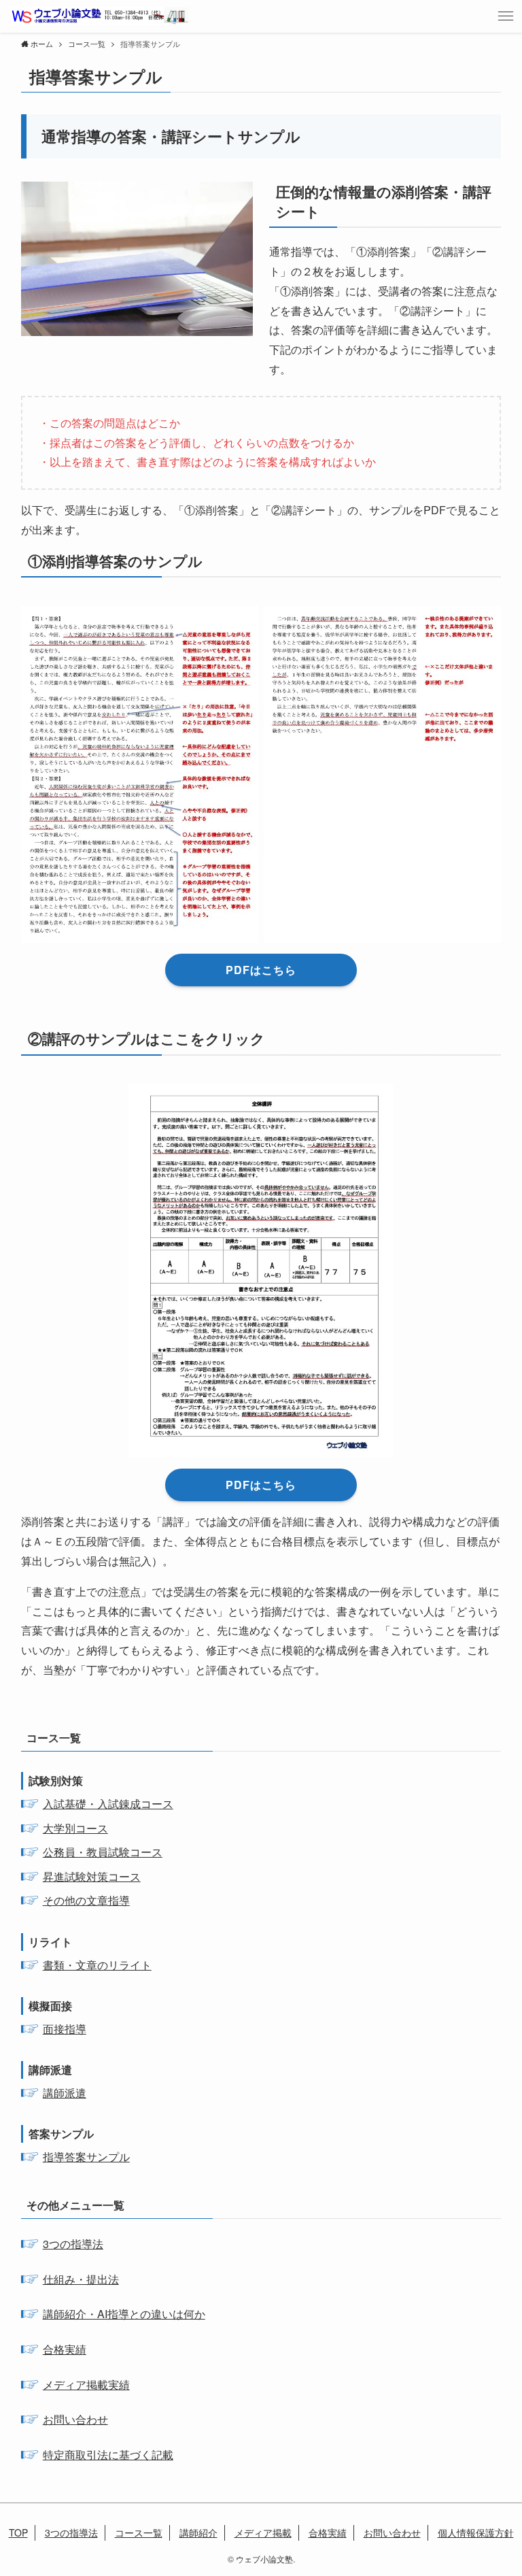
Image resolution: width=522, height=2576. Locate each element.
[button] (506, 16)
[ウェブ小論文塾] (99, 16)
